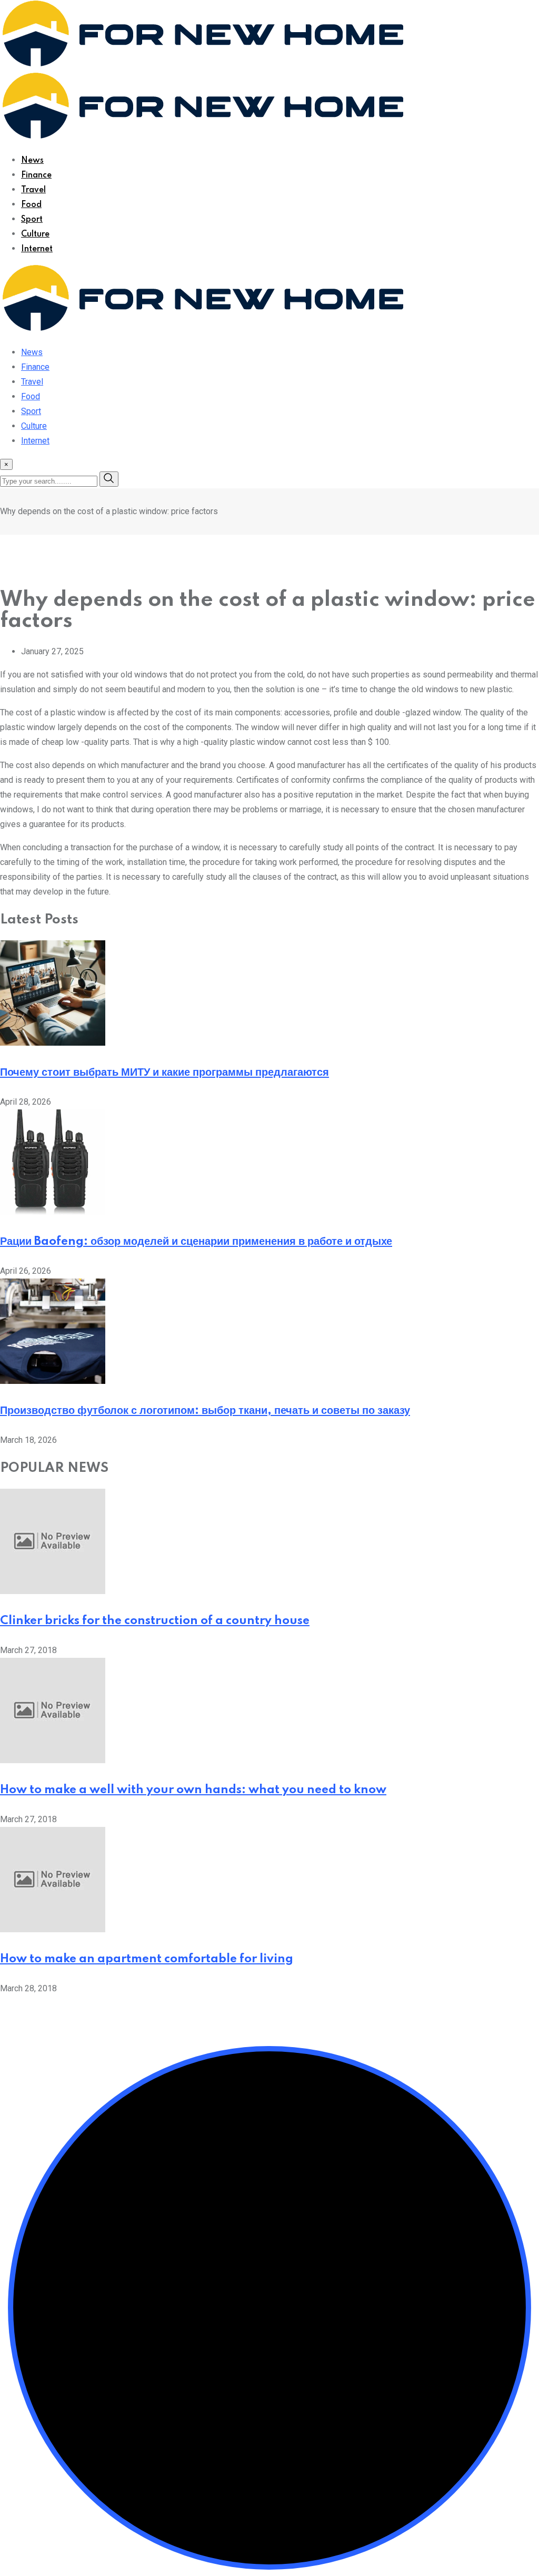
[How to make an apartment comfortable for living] (53, 1929)
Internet (37, 249)
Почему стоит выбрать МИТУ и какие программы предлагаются (164, 1073)
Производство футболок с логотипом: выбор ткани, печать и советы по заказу (205, 1411)
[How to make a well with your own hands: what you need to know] (53, 1760)
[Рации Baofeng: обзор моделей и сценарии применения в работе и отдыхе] (53, 1212)
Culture (35, 234)
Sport (32, 220)
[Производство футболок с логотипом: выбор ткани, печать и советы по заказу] (53, 1381)
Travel (33, 190)
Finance (36, 175)
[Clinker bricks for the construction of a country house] (53, 1591)
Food (31, 205)
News (32, 161)
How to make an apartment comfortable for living (147, 1959)
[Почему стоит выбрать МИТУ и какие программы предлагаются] (53, 1043)
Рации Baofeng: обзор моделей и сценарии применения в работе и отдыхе (196, 1242)
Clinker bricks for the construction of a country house (155, 1621)
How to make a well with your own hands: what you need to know (193, 1790)
